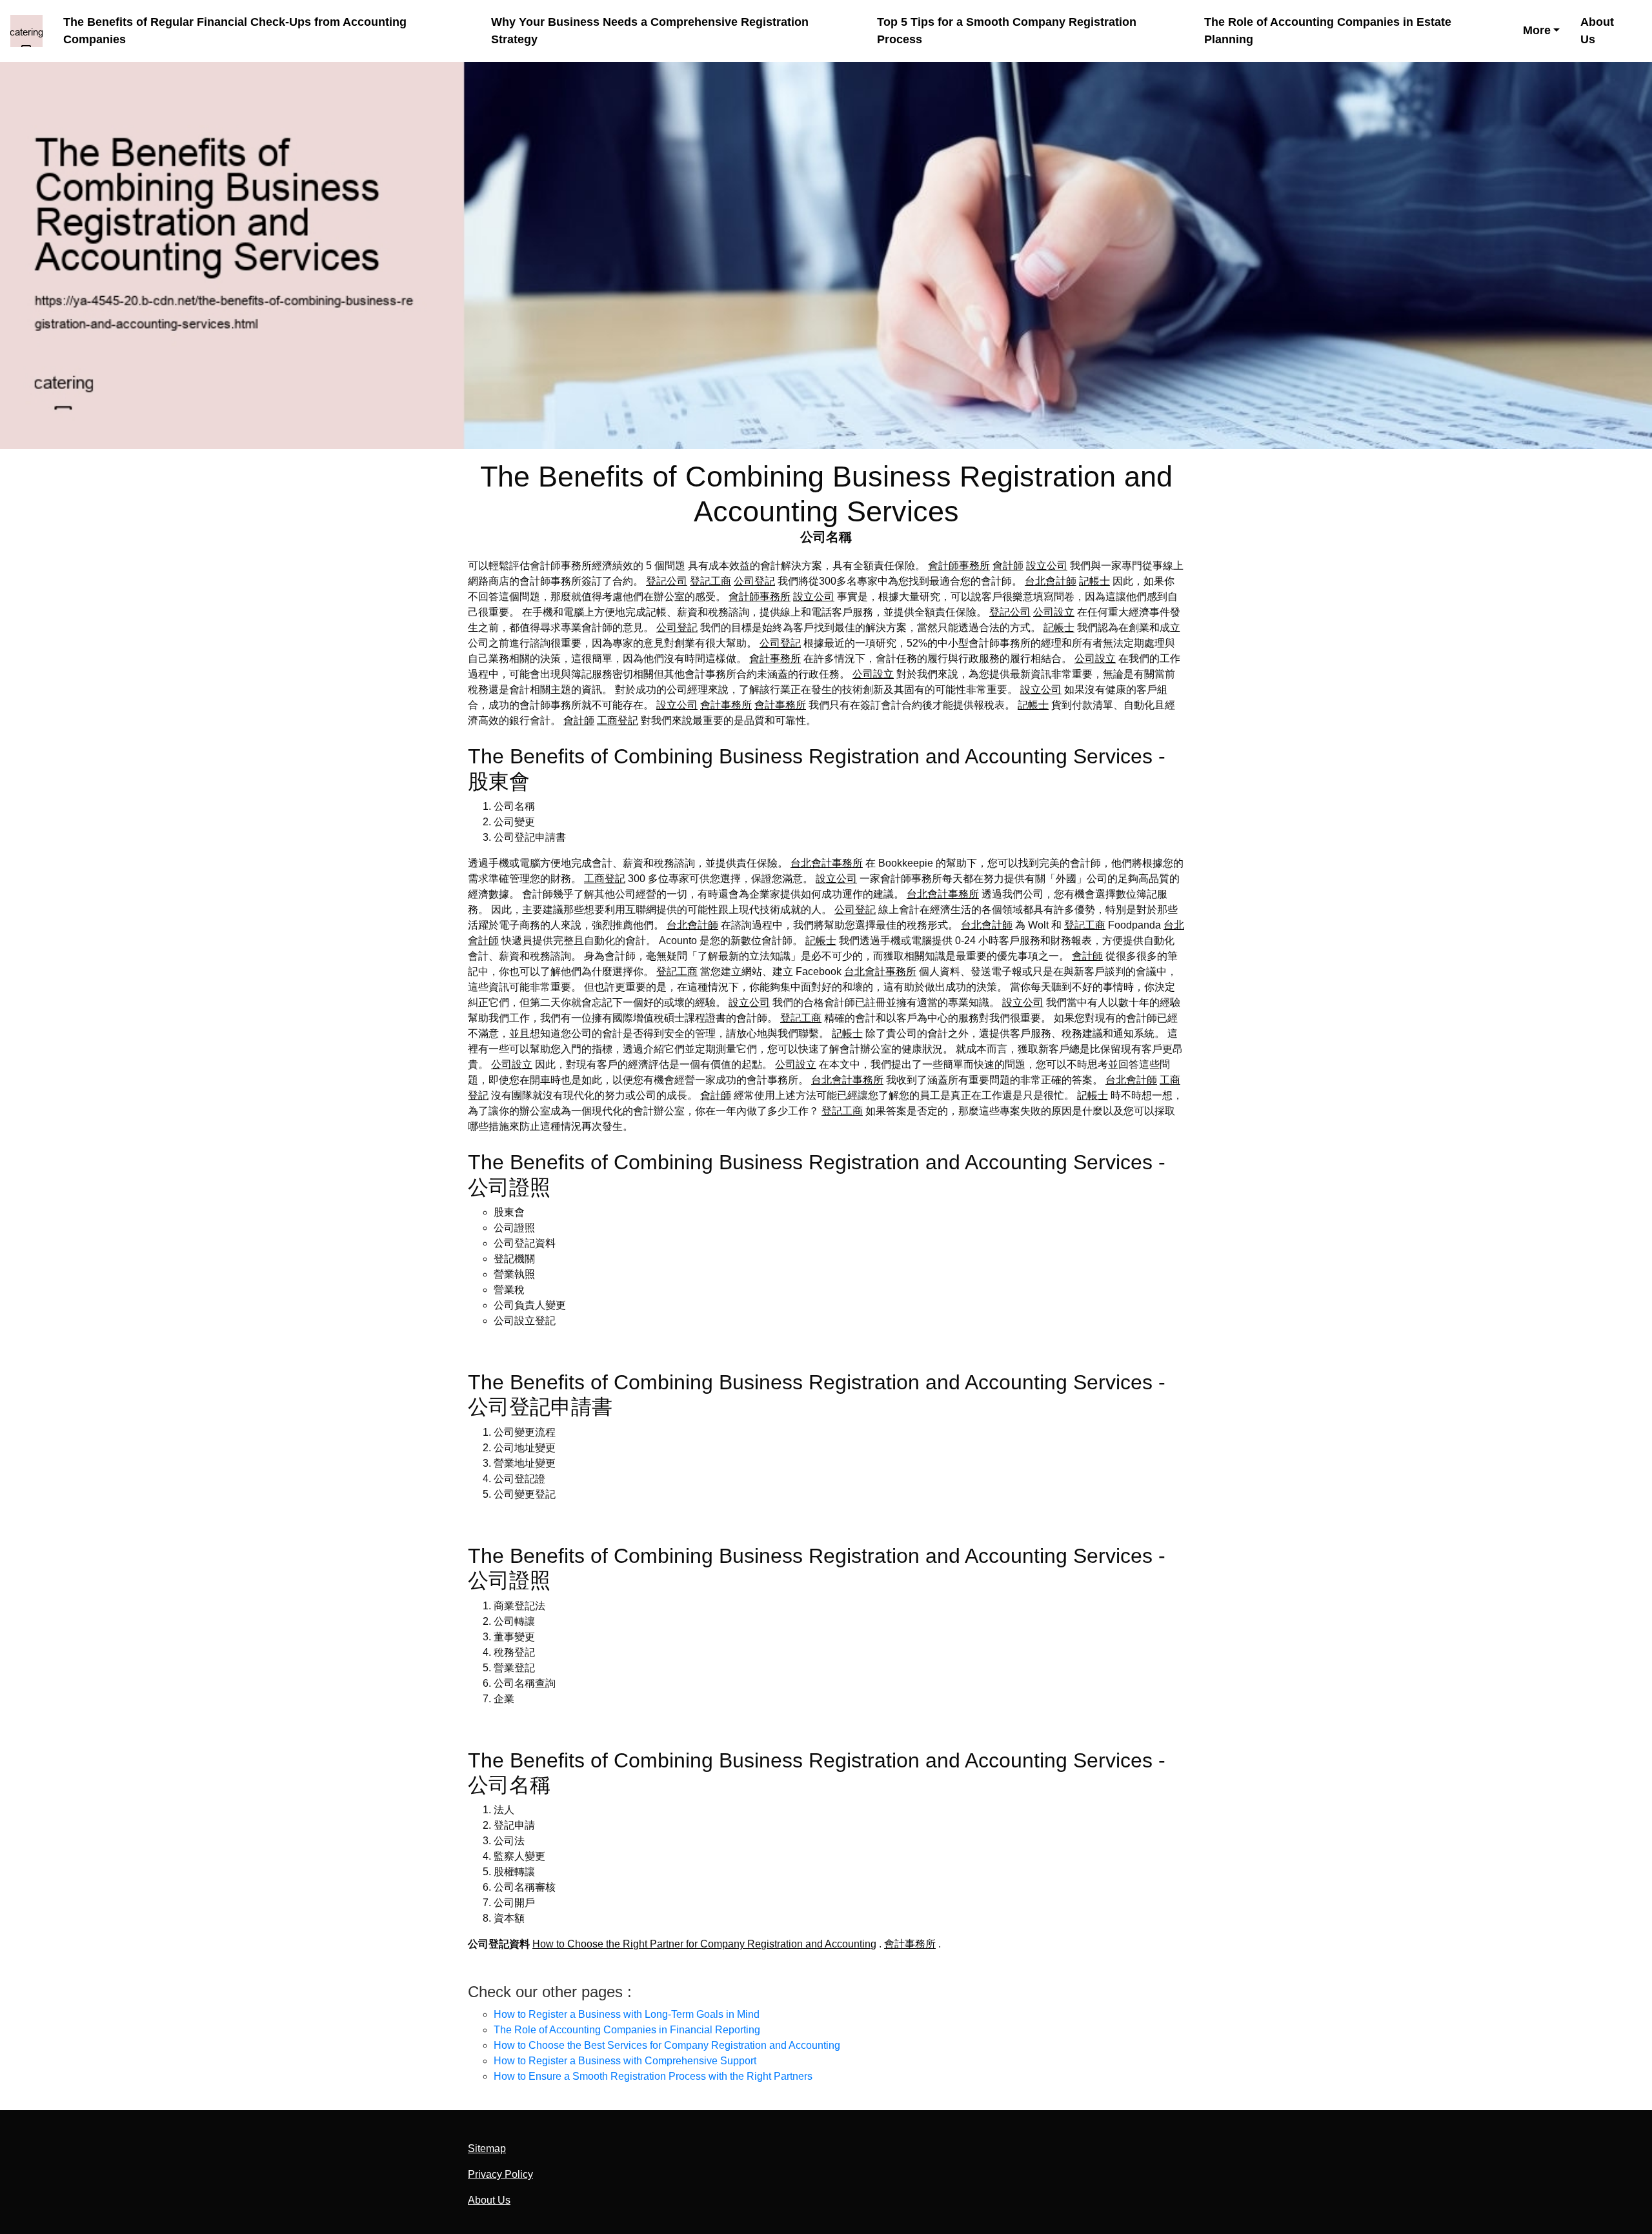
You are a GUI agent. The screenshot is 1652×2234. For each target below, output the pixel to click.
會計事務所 (775, 659)
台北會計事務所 (827, 863)
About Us (1597, 31)
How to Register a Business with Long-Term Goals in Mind (627, 2014)
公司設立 (1054, 612)
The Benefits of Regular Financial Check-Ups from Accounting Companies (235, 31)
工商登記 (618, 720)
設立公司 (1047, 566)
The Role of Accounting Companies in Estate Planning (1328, 31)
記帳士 (1094, 581)
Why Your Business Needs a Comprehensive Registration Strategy (650, 31)
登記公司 (667, 581)
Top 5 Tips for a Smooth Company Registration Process (1007, 31)
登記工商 (710, 581)
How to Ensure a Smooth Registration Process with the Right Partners (653, 2076)
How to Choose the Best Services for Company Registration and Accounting (667, 2045)
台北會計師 (1051, 581)
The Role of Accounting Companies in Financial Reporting (627, 2030)
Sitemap (487, 2148)
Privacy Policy (500, 2174)
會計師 (1008, 566)
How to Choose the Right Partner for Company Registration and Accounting (704, 1944)
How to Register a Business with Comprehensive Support (625, 2061)
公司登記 (754, 581)
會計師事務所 (959, 566)
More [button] (1537, 30)
